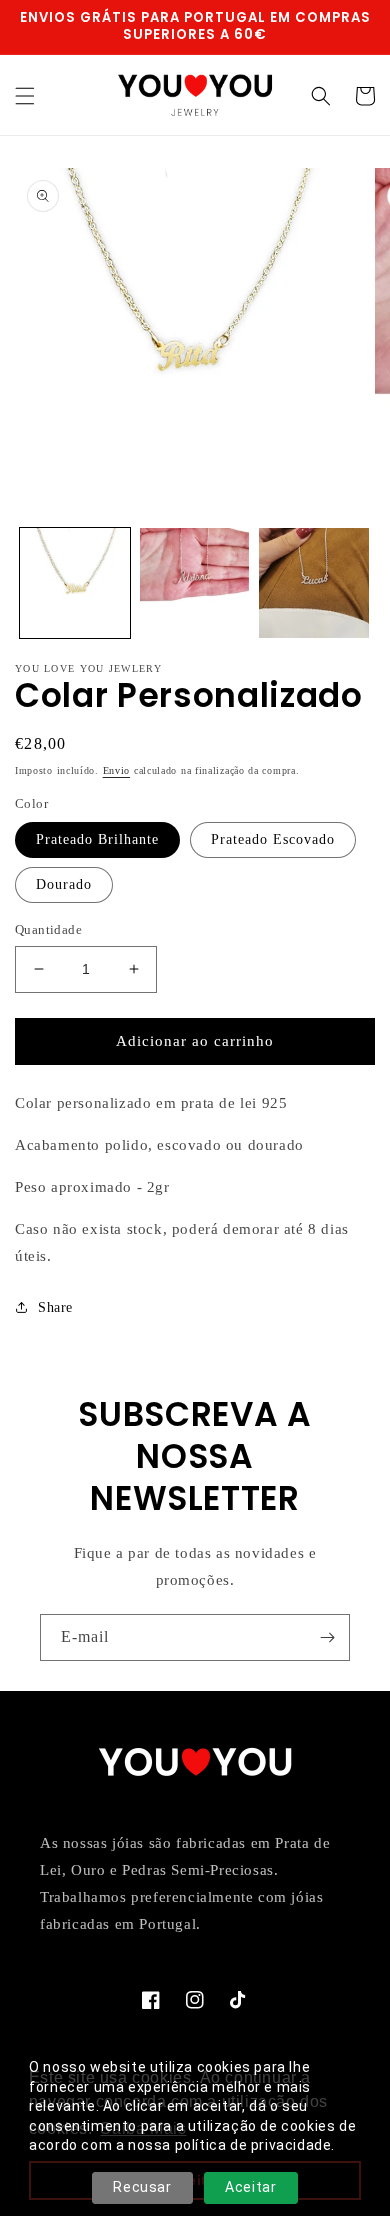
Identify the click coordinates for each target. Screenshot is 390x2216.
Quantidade (48, 929)
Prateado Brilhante (97, 839)
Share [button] (55, 1307)
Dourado (64, 884)
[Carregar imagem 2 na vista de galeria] (195, 583)
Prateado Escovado (273, 839)
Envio (117, 770)
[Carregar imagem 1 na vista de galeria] (75, 583)
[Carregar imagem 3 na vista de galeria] (314, 583)
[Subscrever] (327, 1637)
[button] (25, 96)
